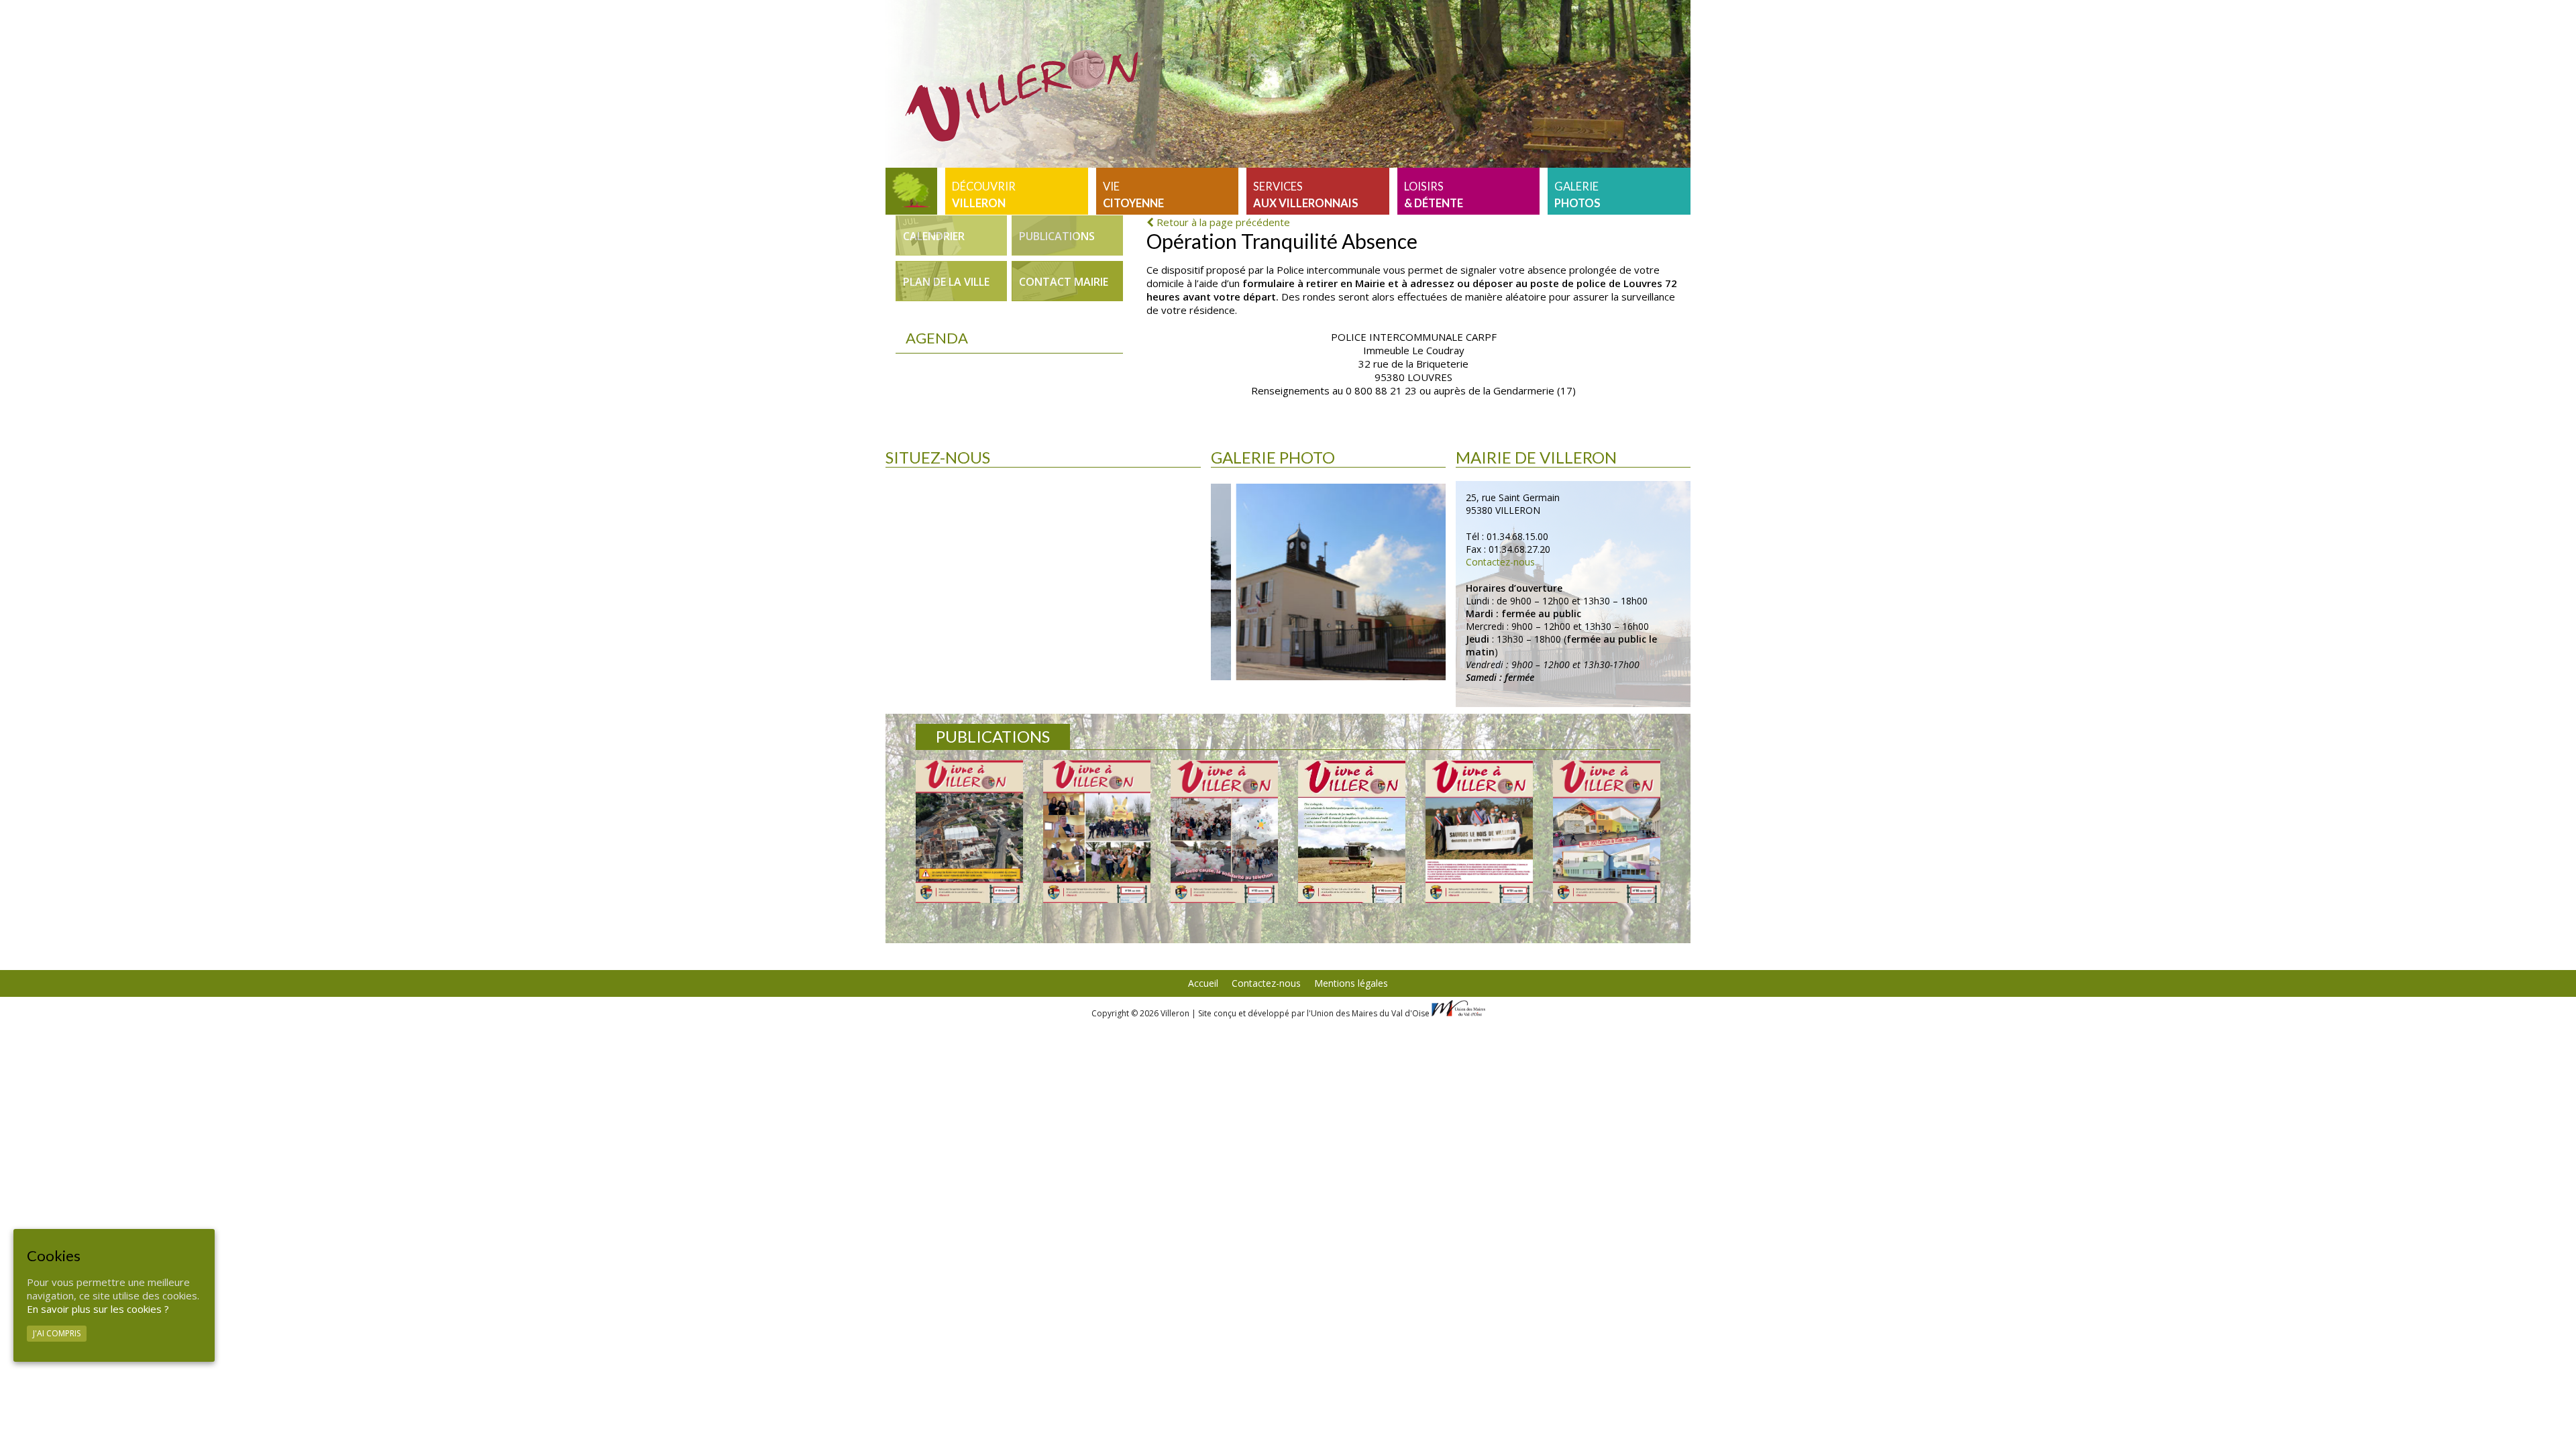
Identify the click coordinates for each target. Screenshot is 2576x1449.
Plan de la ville (946, 282)
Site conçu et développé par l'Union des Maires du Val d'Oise (1314, 1013)
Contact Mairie (1064, 282)
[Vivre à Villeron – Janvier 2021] (1607, 831)
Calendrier (934, 236)
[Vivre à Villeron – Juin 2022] (1097, 831)
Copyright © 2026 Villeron (1141, 1013)
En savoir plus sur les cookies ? (98, 1309)
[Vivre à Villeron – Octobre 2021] (1352, 831)
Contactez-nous (1500, 562)
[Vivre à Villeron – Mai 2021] (1479, 831)
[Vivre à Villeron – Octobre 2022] (969, 831)
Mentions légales (1351, 983)
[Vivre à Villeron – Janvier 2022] (1224, 831)
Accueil (1203, 983)
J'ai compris (57, 1333)
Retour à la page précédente (1222, 222)
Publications (1057, 236)
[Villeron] (911, 191)
